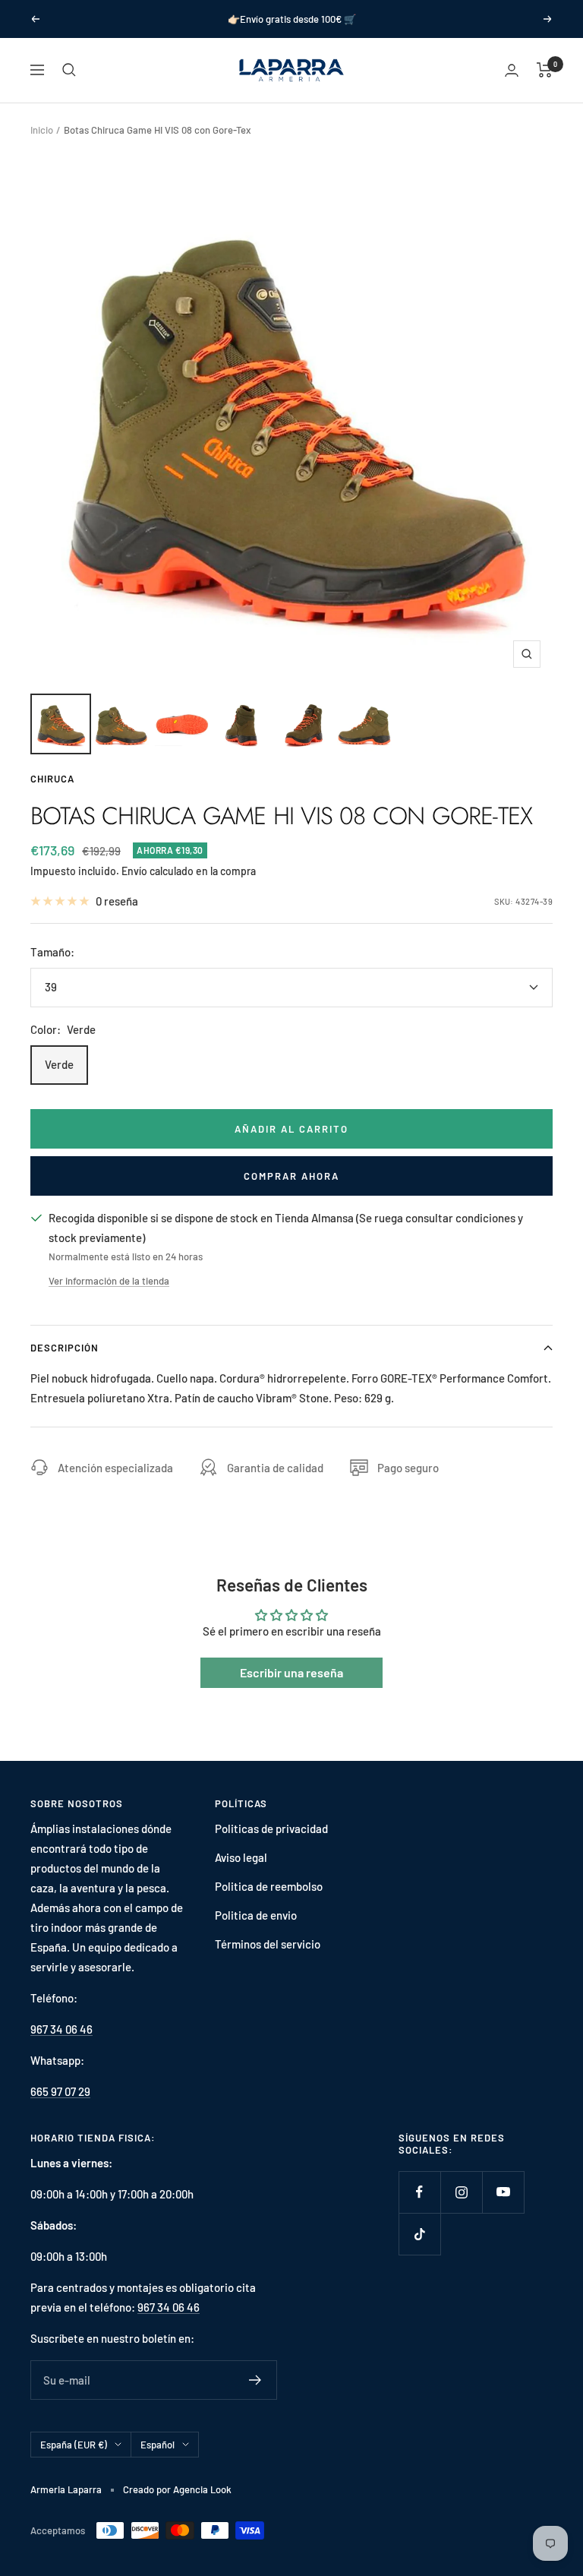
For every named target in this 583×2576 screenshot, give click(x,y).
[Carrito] (545, 70)
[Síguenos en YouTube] (503, 2192)
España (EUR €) (74, 2445)
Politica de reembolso (269, 1886)
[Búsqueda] (69, 70)
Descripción (65, 1348)
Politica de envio (256, 1915)
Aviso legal (241, 1857)
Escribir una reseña (291, 1672)
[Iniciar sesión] (512, 70)
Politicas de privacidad (271, 1828)
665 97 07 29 (60, 2091)
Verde (59, 1064)
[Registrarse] (255, 2380)
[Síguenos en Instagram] (461, 2192)
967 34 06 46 (61, 2029)
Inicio (42, 130)
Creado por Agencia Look (177, 2489)
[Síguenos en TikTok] (419, 2234)
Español (158, 2445)
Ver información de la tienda (109, 1281)
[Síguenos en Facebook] (419, 2192)
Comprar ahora (291, 1176)
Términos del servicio (268, 1944)
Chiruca (52, 779)
